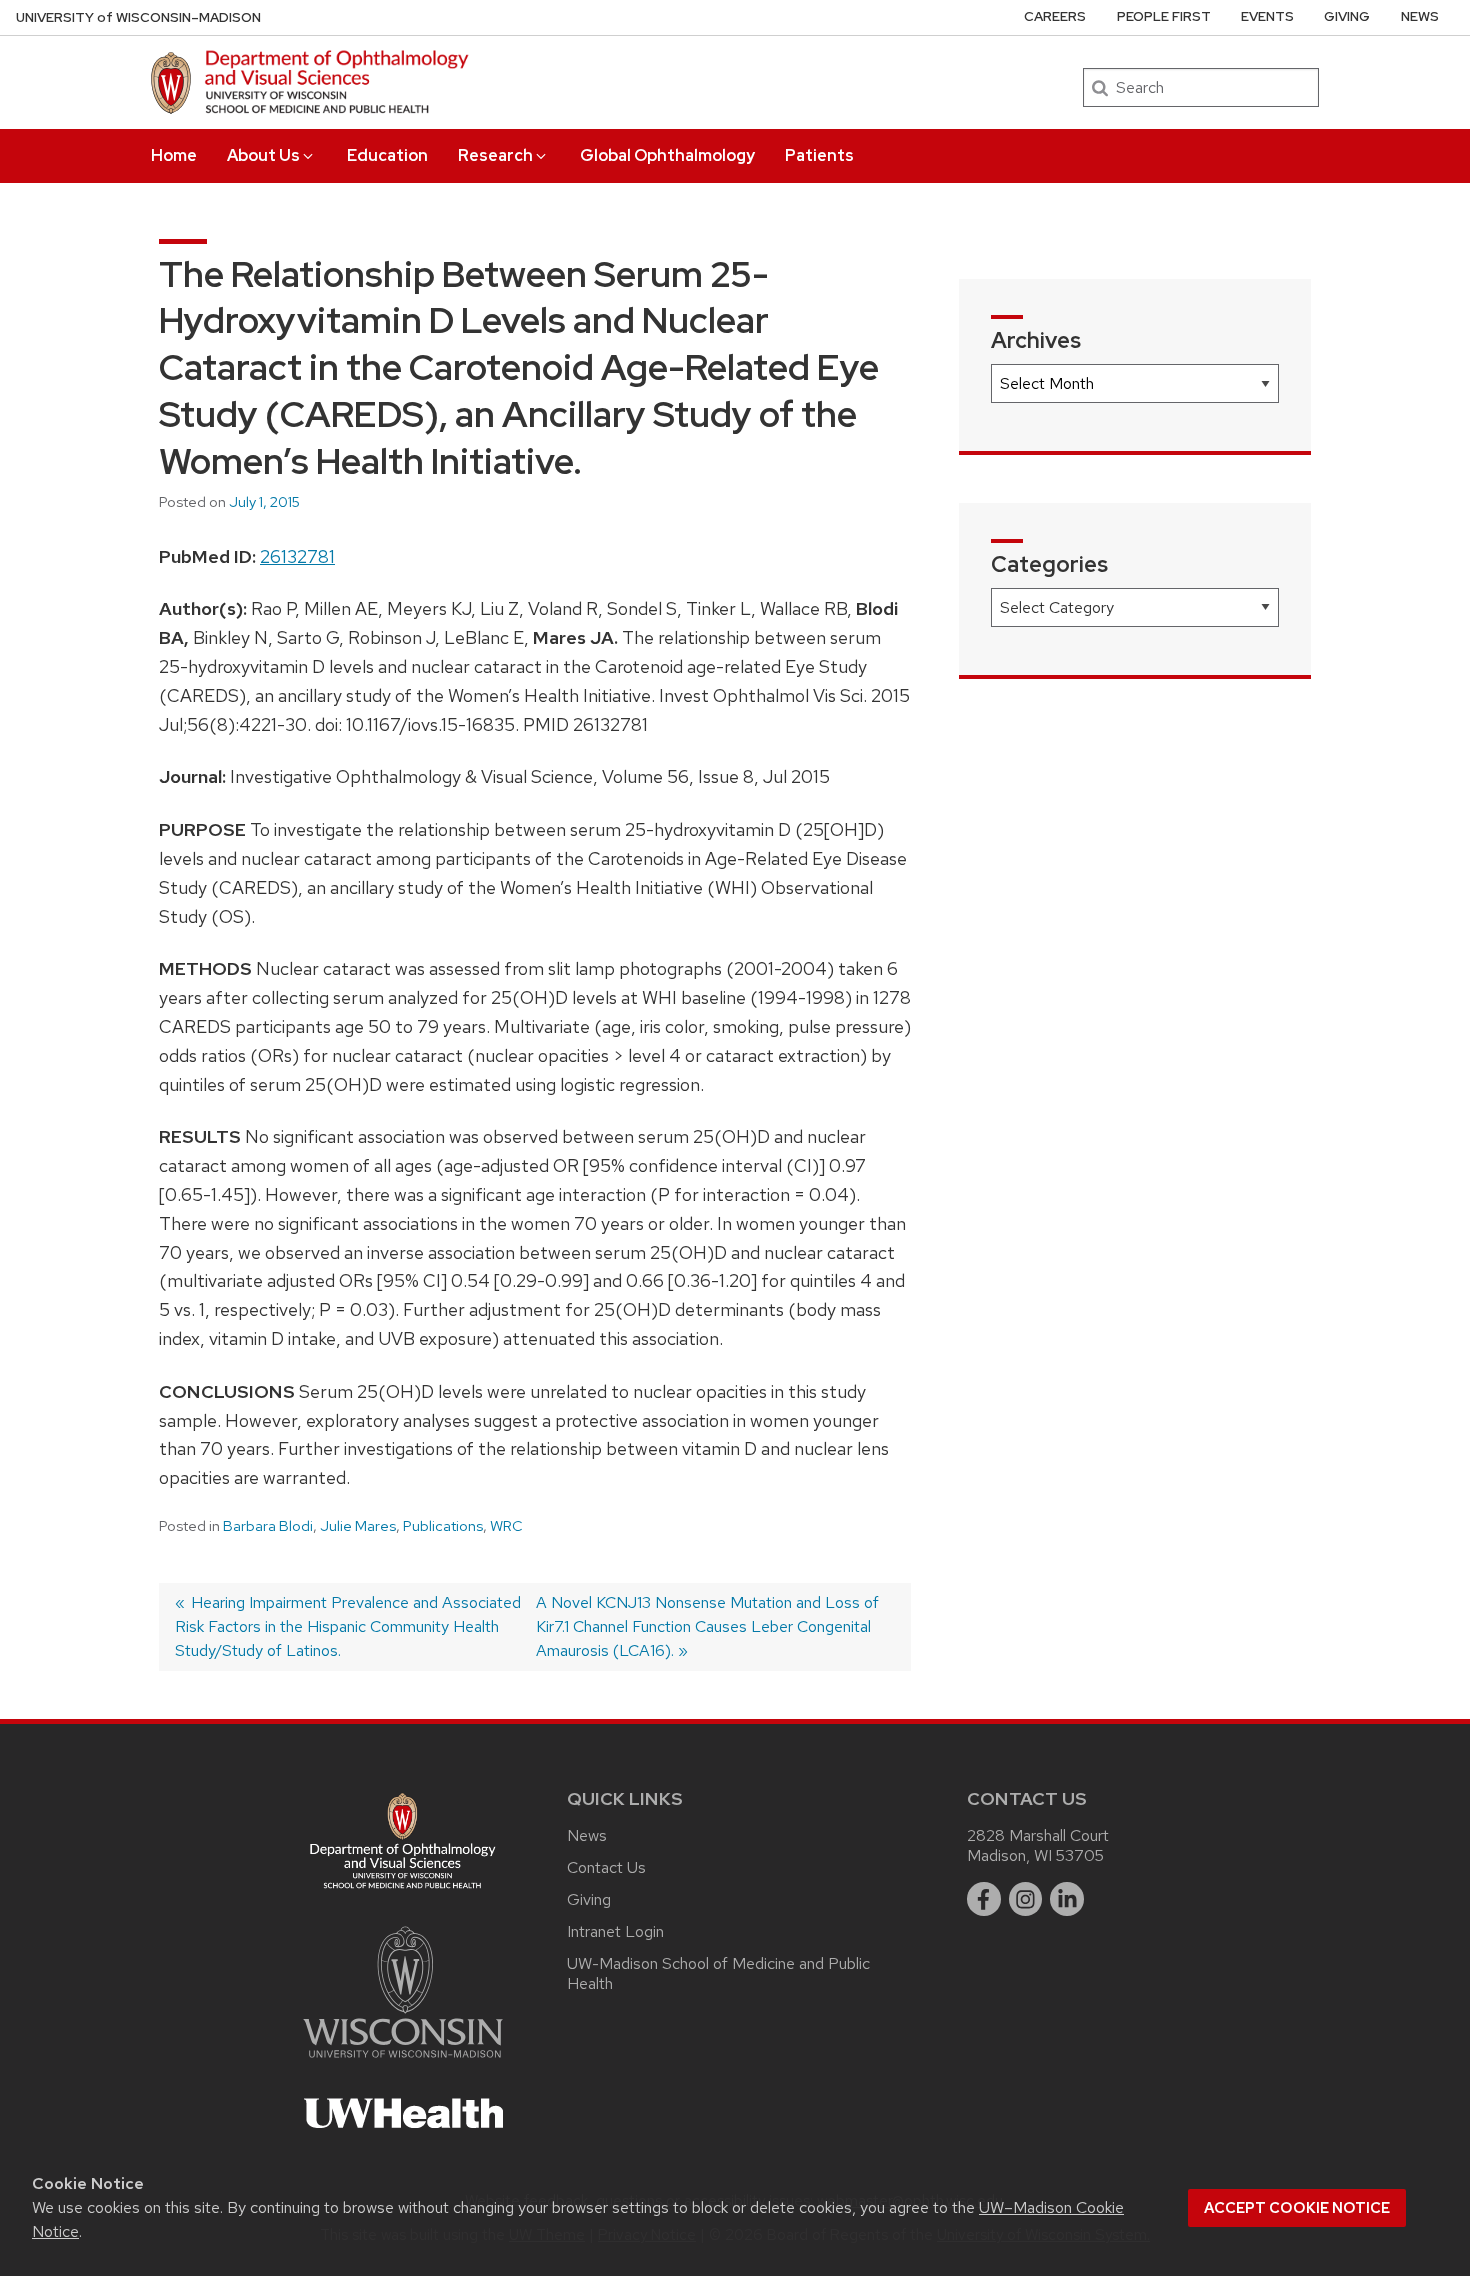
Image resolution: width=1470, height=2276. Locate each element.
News (1420, 16)
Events (1267, 16)
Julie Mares (358, 1526)
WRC (506, 1526)
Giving (1347, 16)
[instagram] (1026, 1899)
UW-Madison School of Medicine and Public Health (718, 1973)
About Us (263, 155)
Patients (819, 155)
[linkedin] (1067, 1899)
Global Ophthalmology (667, 155)
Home (174, 155)
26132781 (297, 556)
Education (387, 155)
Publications (443, 1526)
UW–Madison (138, 17)
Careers (1055, 16)
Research (495, 155)
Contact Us (606, 1867)
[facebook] (984, 1899)
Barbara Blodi (268, 1526)
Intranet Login (615, 1931)
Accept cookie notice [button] (1297, 2208)
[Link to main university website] (403, 2061)
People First (1164, 16)
